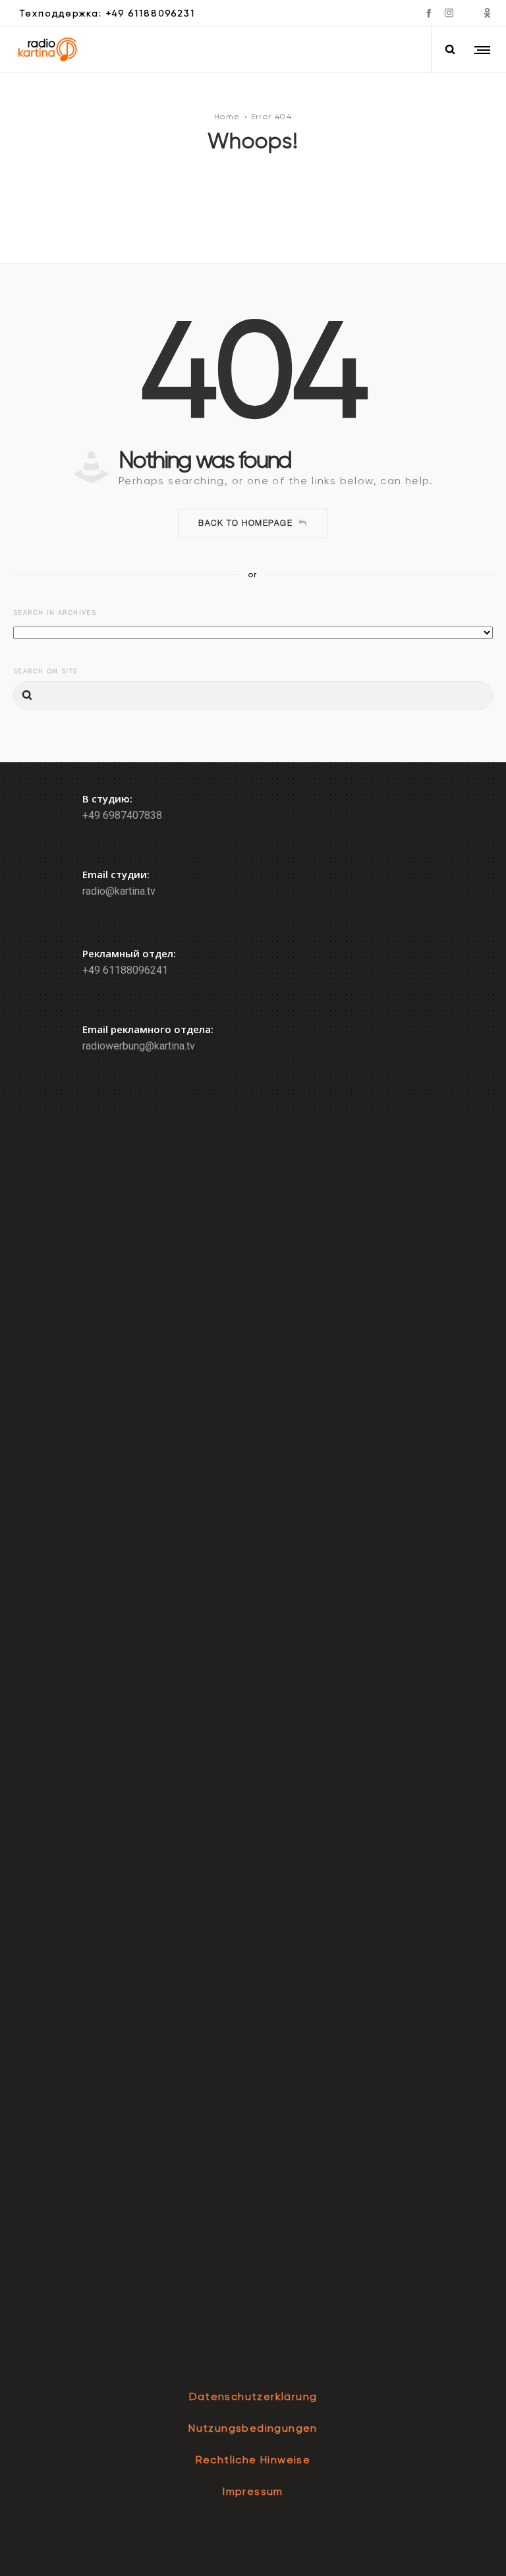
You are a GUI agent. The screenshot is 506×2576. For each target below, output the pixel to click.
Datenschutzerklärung (253, 2396)
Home (227, 117)
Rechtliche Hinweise (253, 2460)
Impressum (253, 2491)
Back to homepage (245, 523)
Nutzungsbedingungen (253, 2428)
